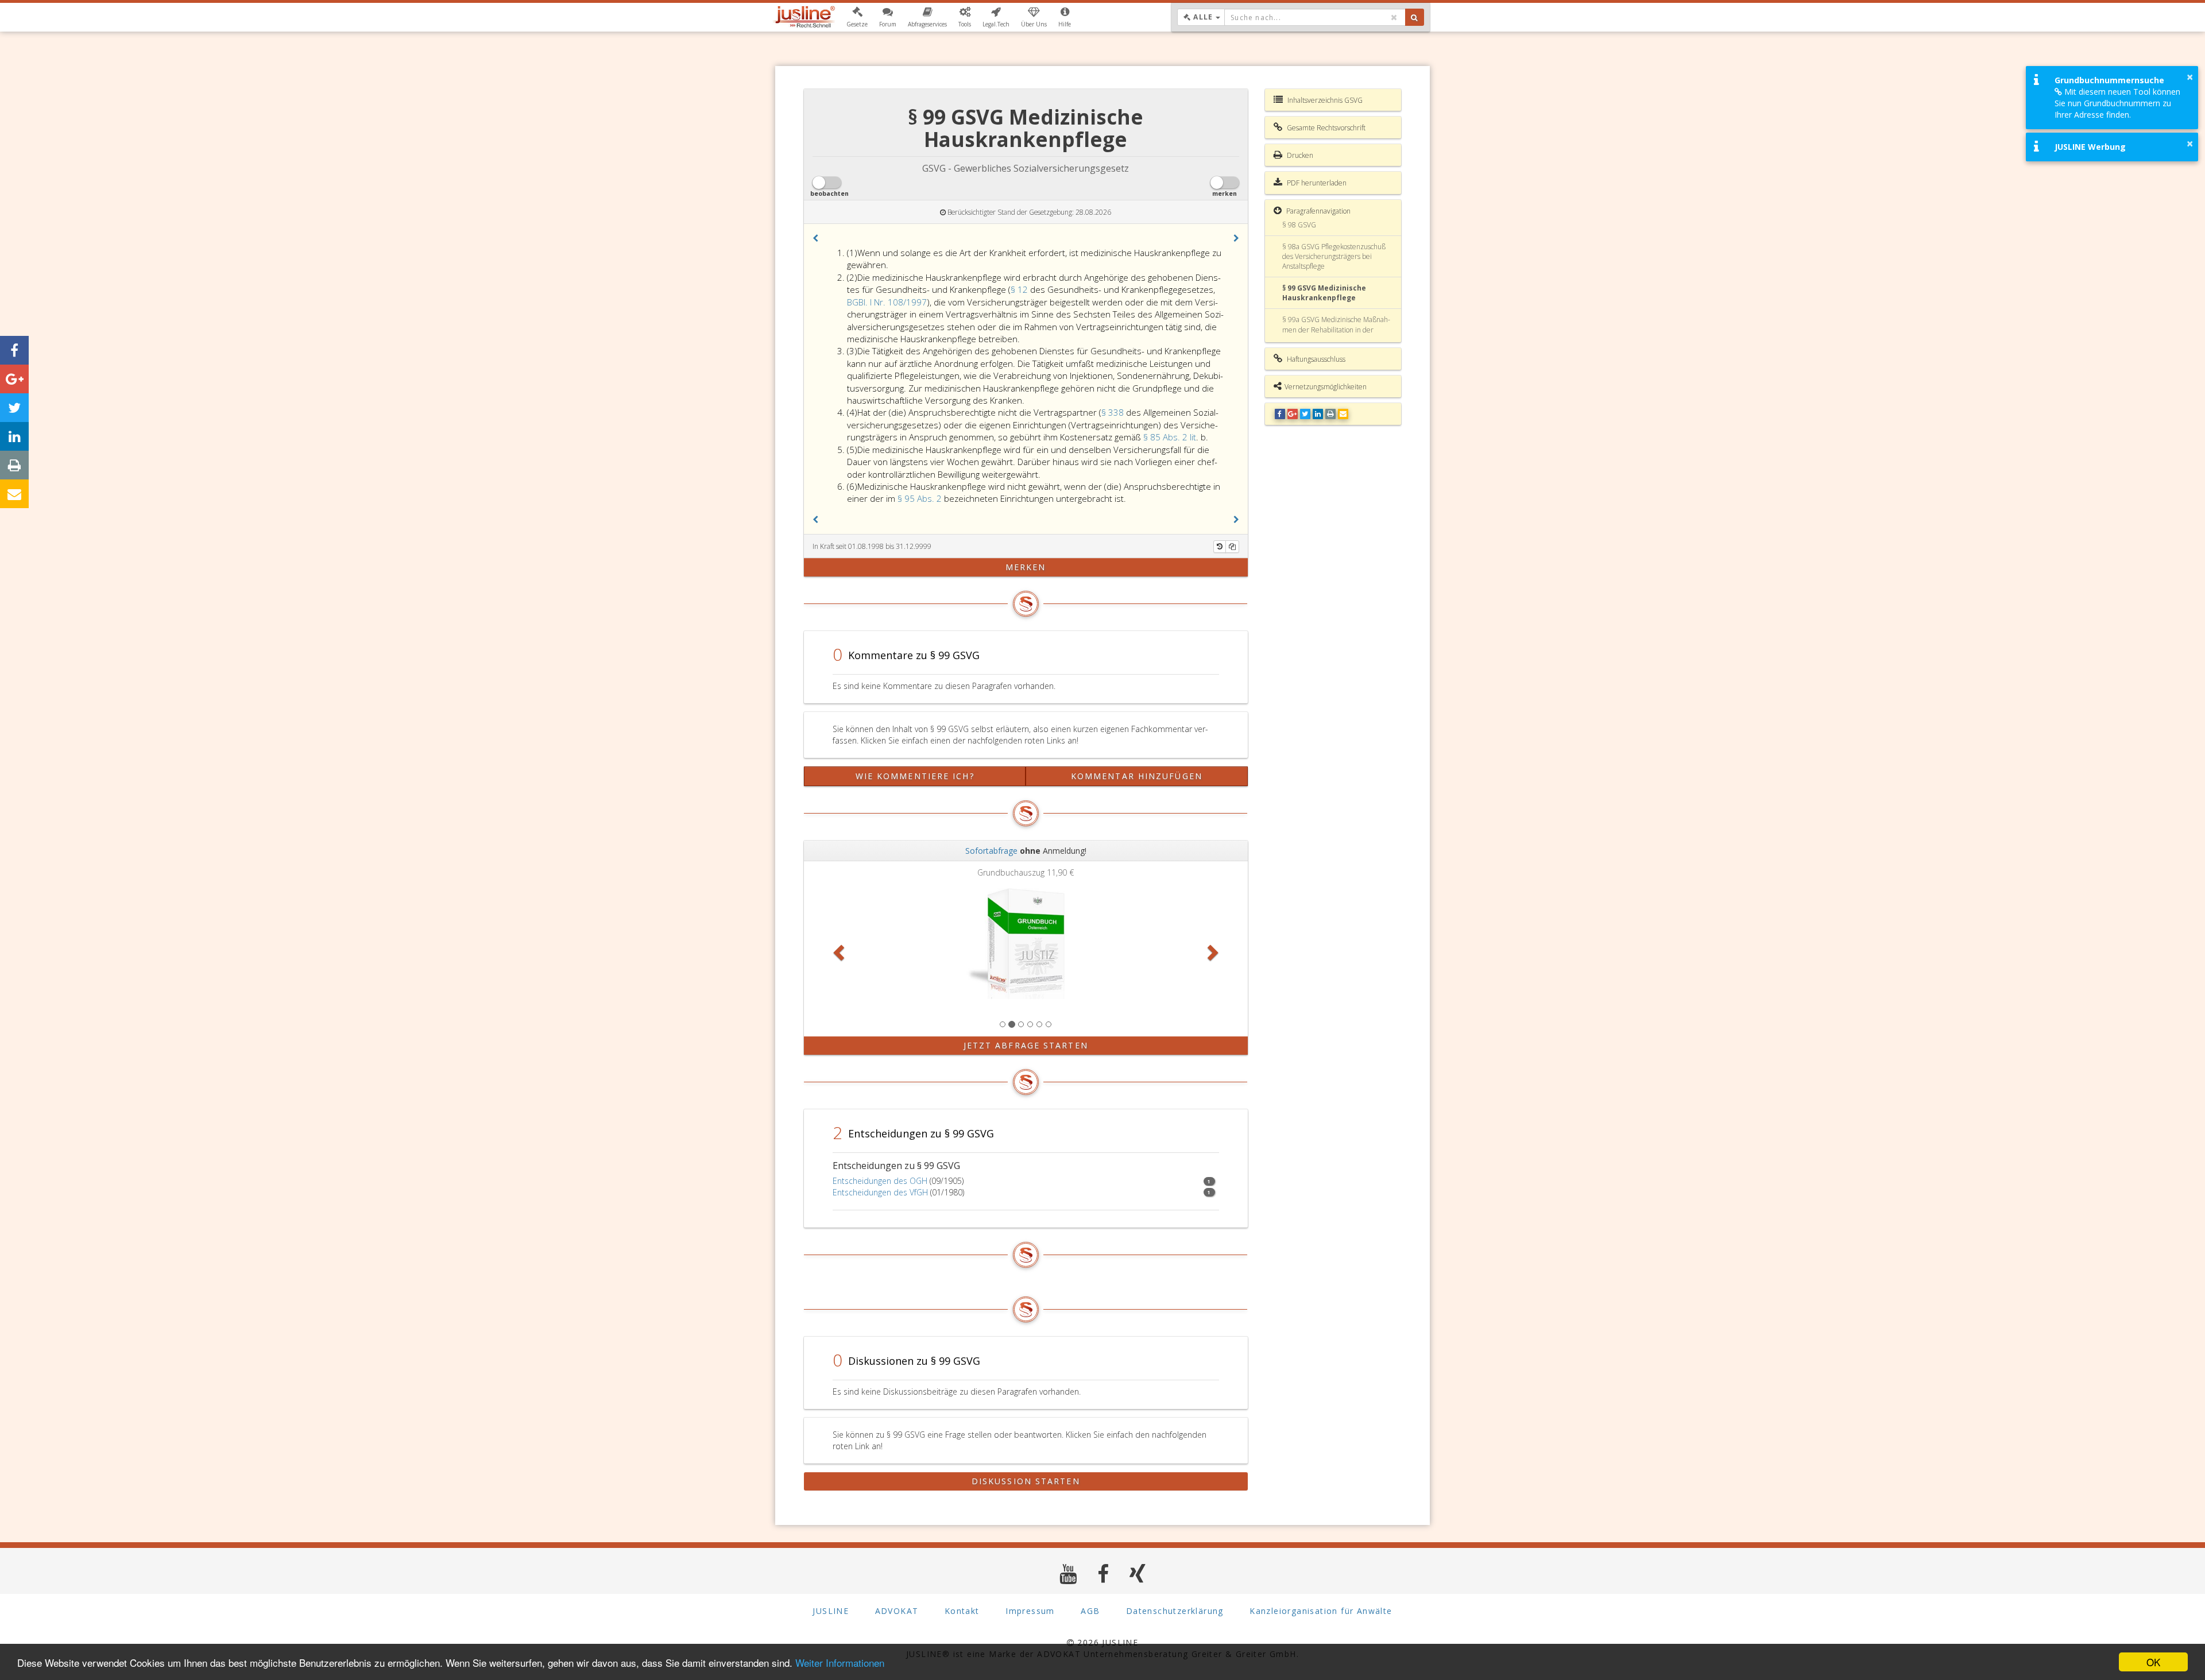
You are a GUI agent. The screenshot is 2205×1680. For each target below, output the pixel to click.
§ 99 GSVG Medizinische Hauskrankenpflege (1324, 293)
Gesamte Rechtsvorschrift (1325, 128)
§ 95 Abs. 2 (921, 498)
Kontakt (962, 1611)
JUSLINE (831, 1611)
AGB (1090, 1611)
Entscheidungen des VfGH (880, 1192)
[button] (857, 17)
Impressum (1030, 1611)
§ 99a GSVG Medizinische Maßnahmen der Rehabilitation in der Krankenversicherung (1336, 329)
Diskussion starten (1026, 1481)
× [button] (2190, 77)
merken (1026, 567)
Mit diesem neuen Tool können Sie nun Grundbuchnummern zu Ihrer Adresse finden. (2117, 103)
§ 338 (1114, 412)
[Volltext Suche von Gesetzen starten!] (1415, 17)
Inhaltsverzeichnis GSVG (1324, 100)
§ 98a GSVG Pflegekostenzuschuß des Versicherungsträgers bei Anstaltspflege (1334, 256)
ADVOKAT (897, 1611)
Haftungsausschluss (1315, 359)
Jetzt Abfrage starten (1026, 1045)
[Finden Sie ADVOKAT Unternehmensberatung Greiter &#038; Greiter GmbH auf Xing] (1138, 1573)
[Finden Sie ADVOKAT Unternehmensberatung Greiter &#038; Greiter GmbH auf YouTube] (1068, 1573)
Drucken (1299, 155)
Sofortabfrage (991, 851)
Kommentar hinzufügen (1137, 776)
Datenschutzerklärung (1175, 1611)
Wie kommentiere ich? (915, 776)
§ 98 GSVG (1299, 225)
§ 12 (1020, 289)
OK (2153, 1662)
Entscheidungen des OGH (880, 1181)
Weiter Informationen (840, 1662)
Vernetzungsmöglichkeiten (1326, 387)
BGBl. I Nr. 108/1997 (887, 302)
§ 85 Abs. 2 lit (1170, 437)
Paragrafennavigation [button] (1318, 211)
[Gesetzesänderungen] (1220, 547)
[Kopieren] (1232, 547)
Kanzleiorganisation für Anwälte (1321, 1611)
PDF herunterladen (1316, 183)
